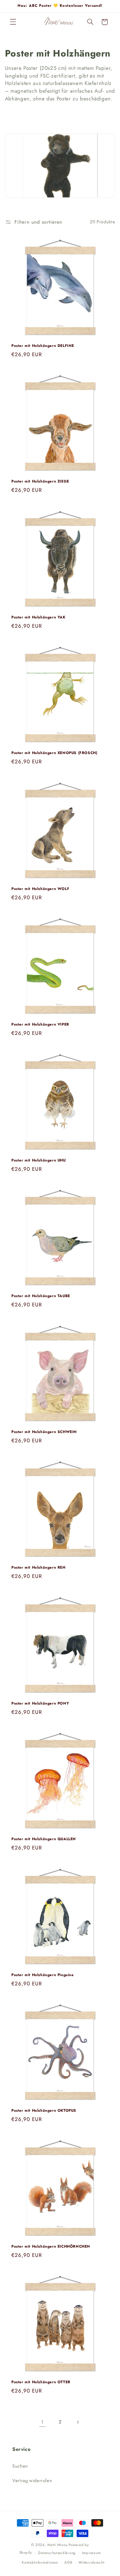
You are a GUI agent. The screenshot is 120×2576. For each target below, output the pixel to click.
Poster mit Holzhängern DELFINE (43, 346)
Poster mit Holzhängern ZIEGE (40, 482)
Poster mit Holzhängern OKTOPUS (44, 2111)
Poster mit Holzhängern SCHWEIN (44, 1432)
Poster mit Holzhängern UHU (39, 1161)
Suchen (20, 2466)
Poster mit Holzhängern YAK (38, 618)
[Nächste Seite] (78, 2422)
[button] (13, 22)
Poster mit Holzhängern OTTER (41, 2382)
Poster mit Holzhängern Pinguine (43, 1975)
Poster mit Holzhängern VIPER (40, 1025)
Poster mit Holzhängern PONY (40, 1704)
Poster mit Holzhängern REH (38, 1568)
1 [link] (42, 2422)
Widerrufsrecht (91, 2562)
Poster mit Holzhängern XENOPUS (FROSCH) (54, 753)
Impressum (92, 2553)
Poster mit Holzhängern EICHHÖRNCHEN (51, 2247)
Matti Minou (57, 2545)
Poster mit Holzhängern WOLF (40, 889)
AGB (68, 2562)
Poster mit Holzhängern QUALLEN (44, 1839)
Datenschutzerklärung (57, 2553)
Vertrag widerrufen (32, 2481)
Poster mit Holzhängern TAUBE (41, 1296)
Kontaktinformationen (40, 2562)
